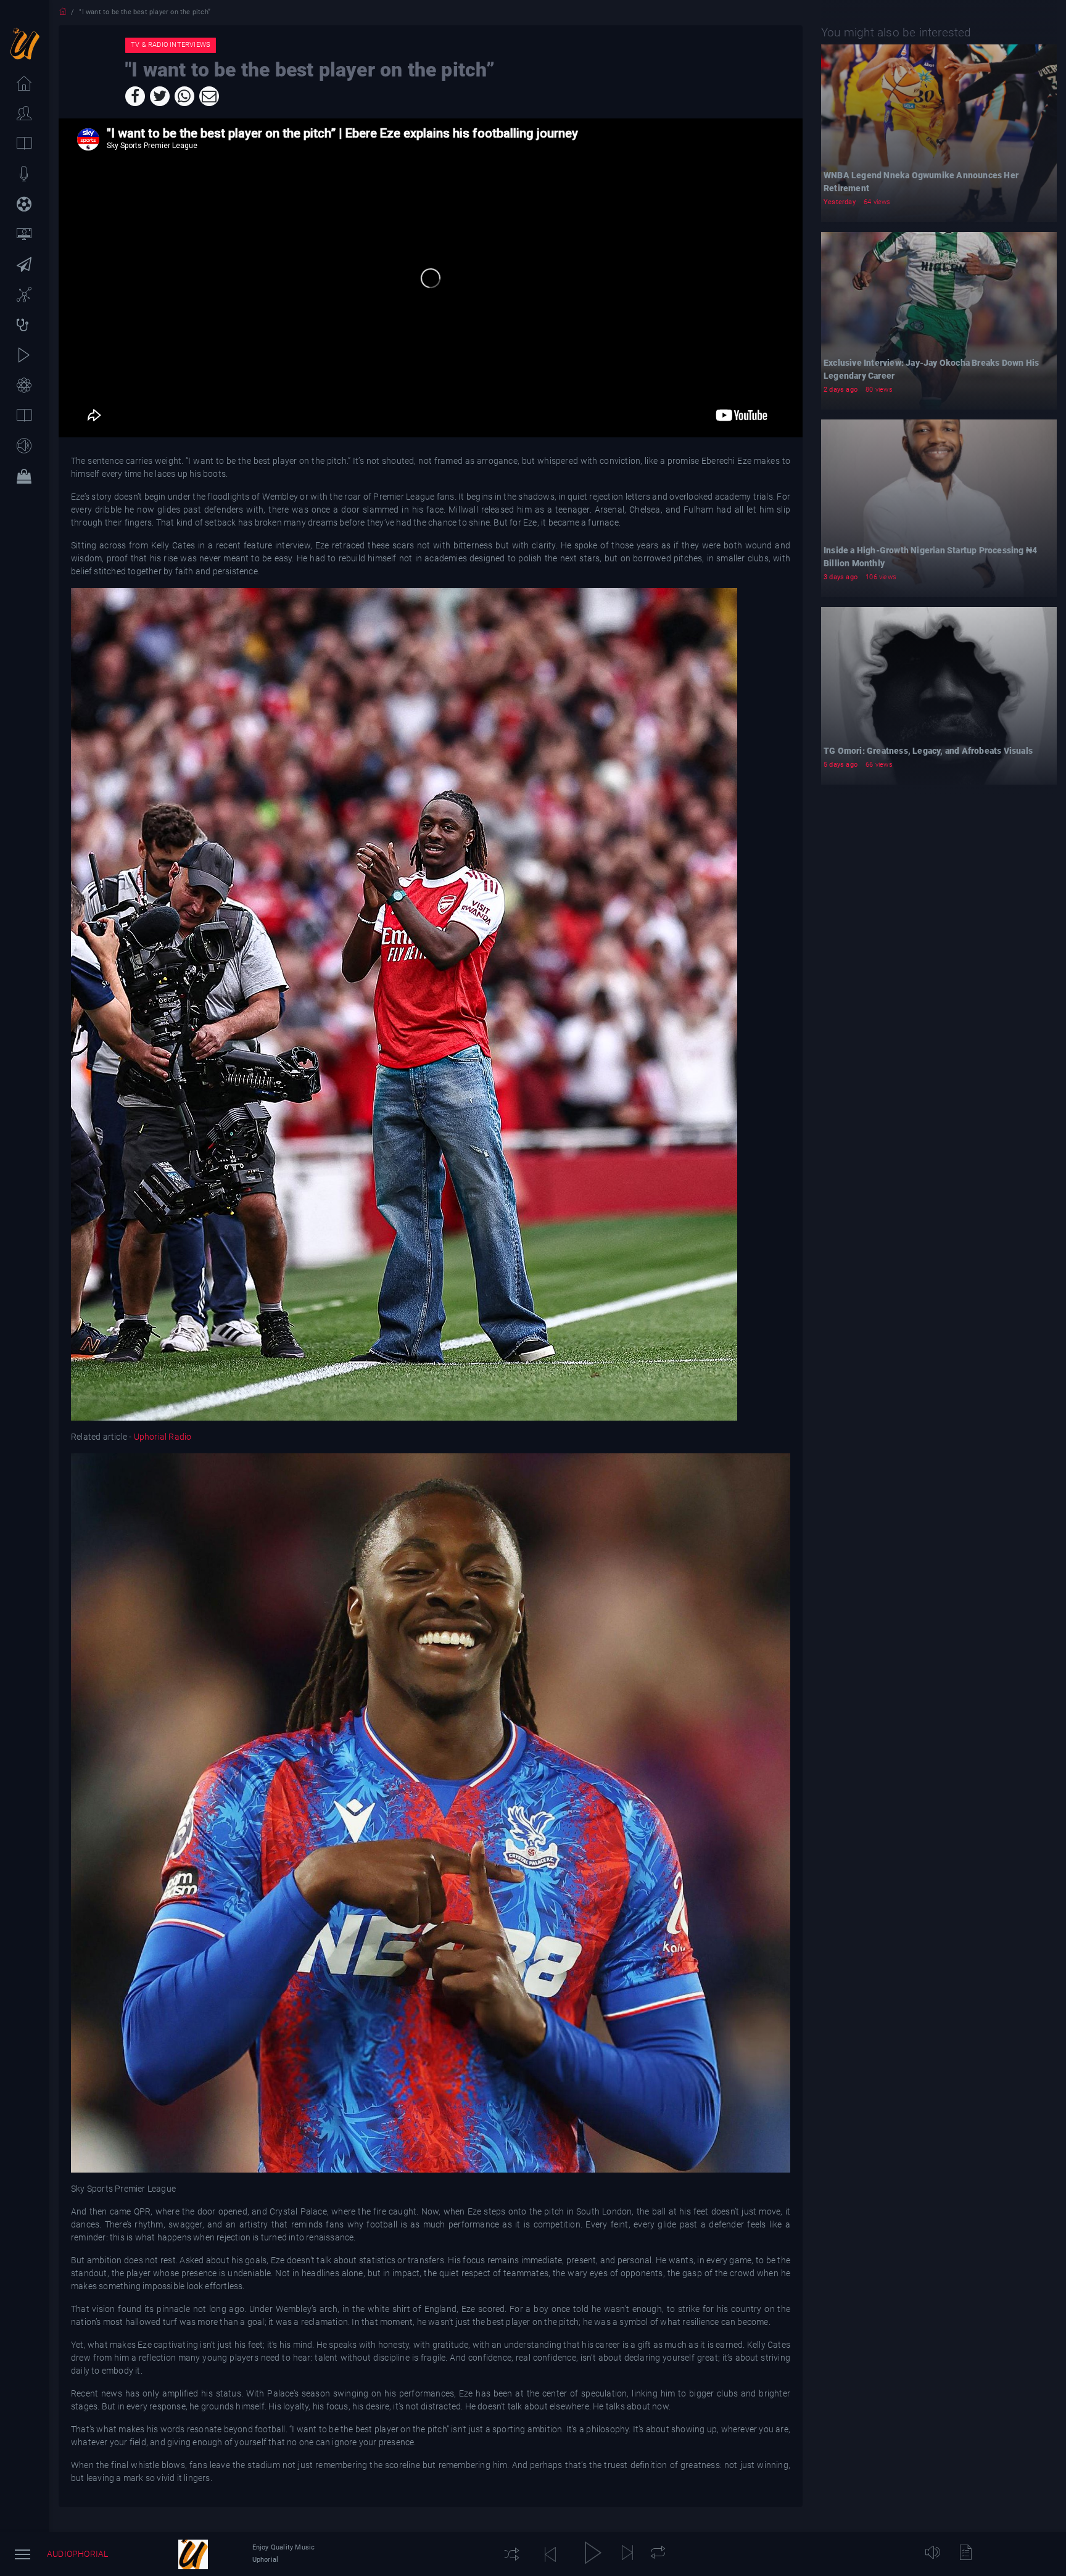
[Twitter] (160, 96)
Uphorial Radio (162, 1437)
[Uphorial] (193, 2554)
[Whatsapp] (184, 96)
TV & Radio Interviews (171, 45)
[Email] (209, 96)
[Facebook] (135, 96)
